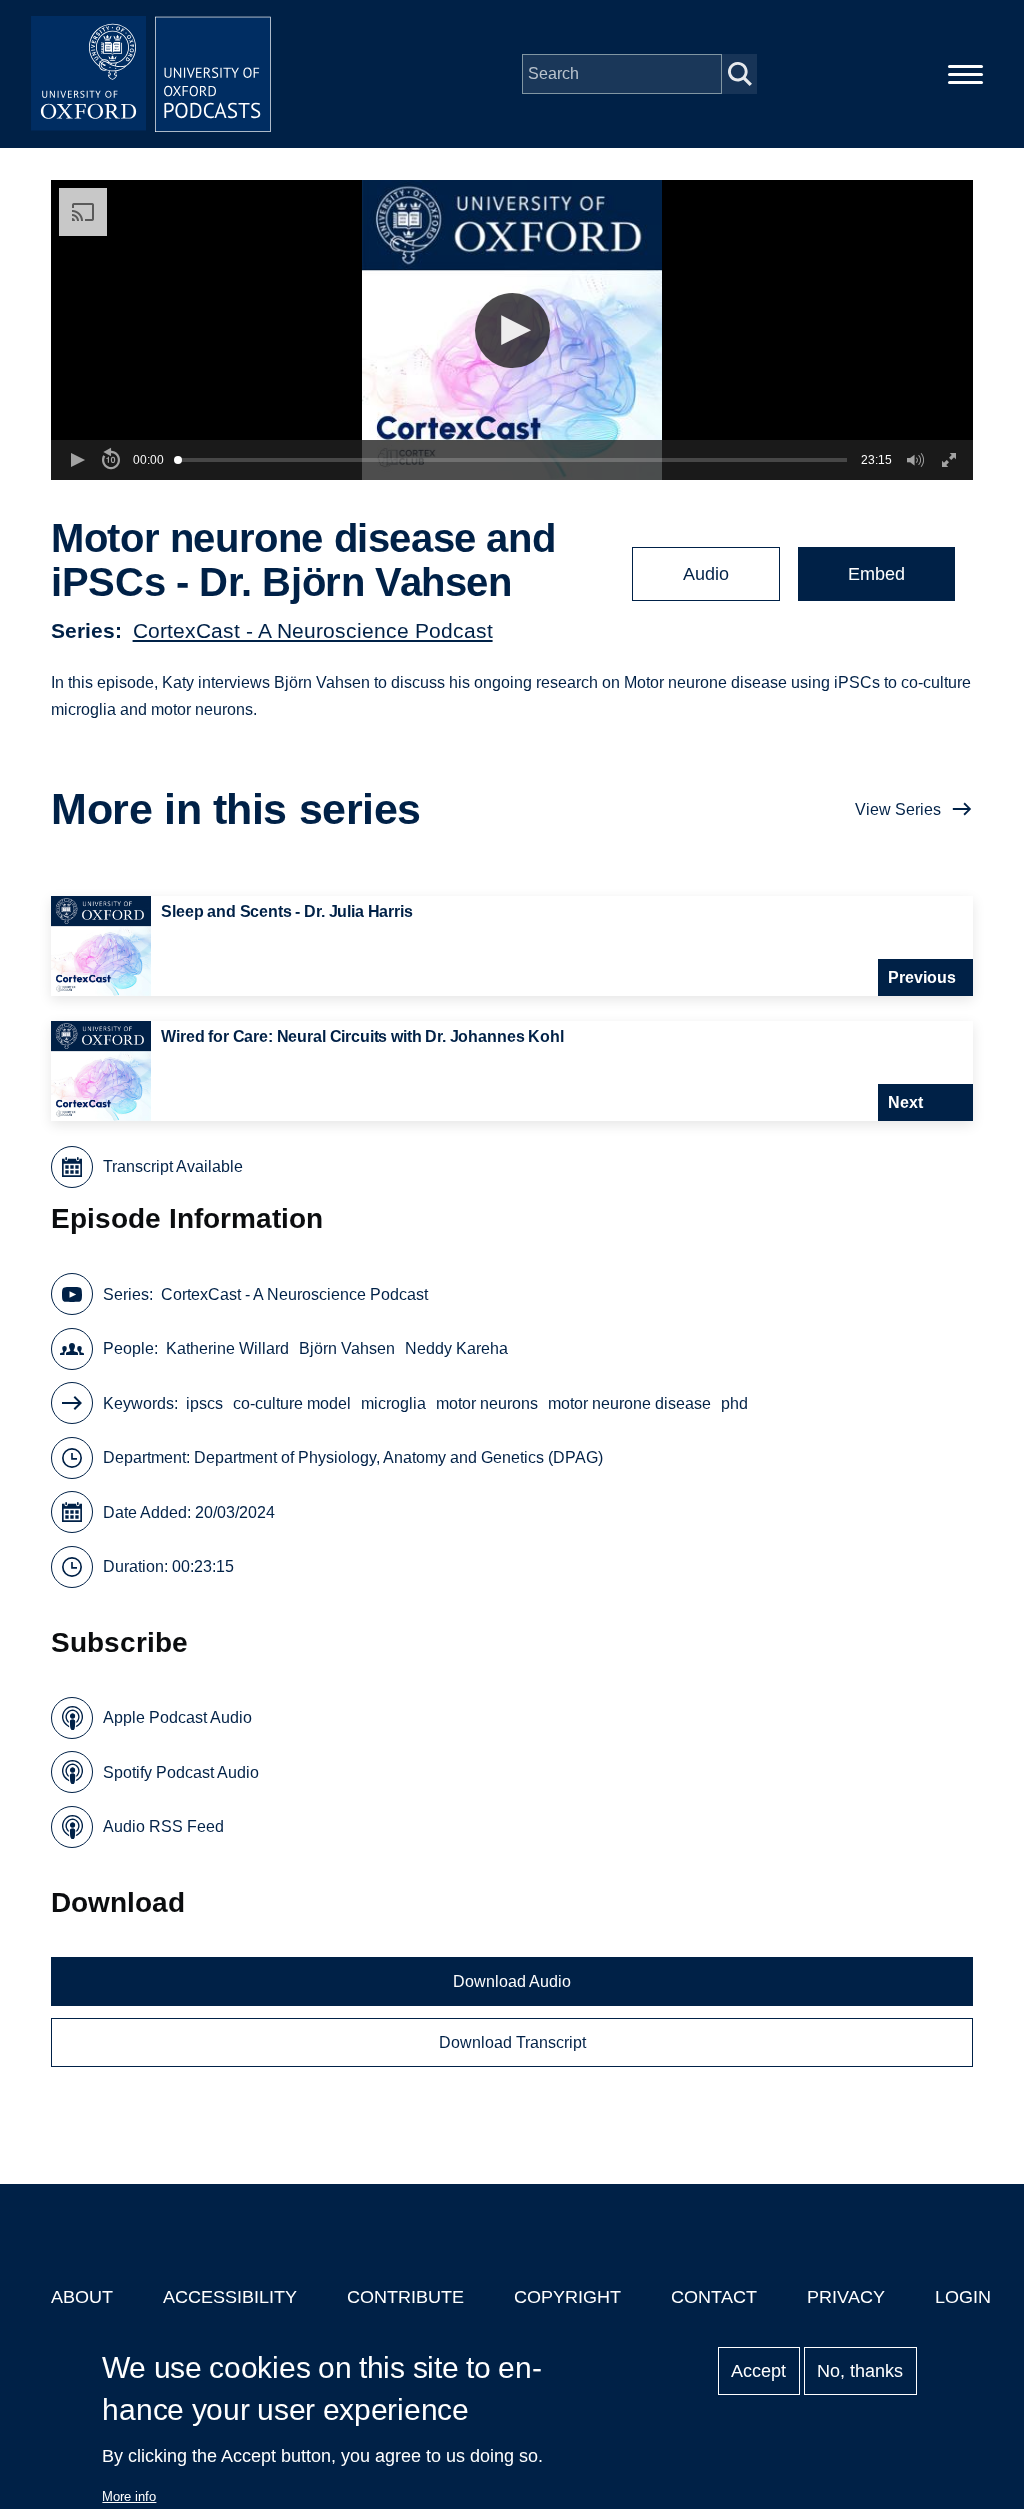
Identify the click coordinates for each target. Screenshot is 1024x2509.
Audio (706, 574)
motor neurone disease (629, 1403)
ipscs (204, 1403)
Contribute (405, 2297)
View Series (898, 809)
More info (129, 2496)
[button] (512, 330)
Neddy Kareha (456, 1348)
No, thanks (860, 2371)
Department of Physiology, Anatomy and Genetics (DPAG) (398, 1457)
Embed (876, 574)
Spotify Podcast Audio (181, 1772)
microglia (393, 1403)
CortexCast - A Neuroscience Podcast (313, 630)
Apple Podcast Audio (177, 1717)
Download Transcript (512, 2042)
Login (963, 2297)
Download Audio (512, 1981)
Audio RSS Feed (163, 1826)
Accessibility (230, 2297)
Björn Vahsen (347, 1348)
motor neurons (487, 1403)
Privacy (846, 2297)
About (82, 2297)
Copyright (567, 2297)
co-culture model (292, 1403)
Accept (758, 2371)
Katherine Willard (227, 1348)
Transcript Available (173, 1166)
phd (734, 1403)
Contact (714, 2297)
